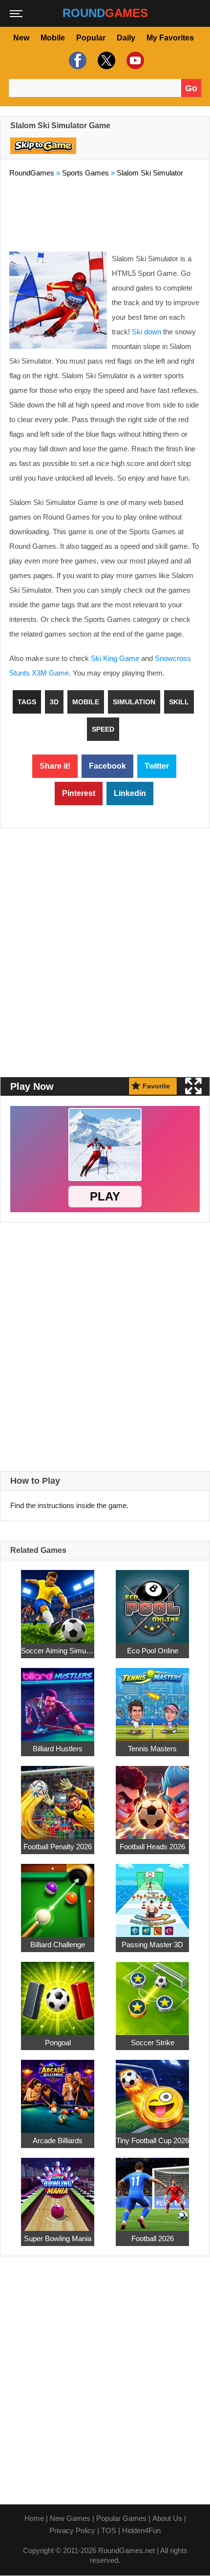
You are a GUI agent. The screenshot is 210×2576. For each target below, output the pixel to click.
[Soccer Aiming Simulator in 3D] (58, 1601)
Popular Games (121, 2518)
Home (34, 2518)
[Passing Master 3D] (152, 1895)
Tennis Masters (152, 1748)
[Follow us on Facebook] (76, 60)
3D (54, 702)
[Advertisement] (105, 213)
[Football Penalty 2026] (58, 1797)
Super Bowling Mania (58, 2238)
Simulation (134, 702)
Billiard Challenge (58, 1944)
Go (191, 88)
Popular (91, 38)
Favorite (156, 1086)
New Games (70, 2518)
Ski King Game (115, 658)
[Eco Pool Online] (152, 1601)
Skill (179, 702)
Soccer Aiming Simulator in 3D (58, 1650)
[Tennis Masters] (152, 1699)
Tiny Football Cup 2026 (153, 2140)
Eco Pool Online (153, 1650)
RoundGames (32, 173)
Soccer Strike (153, 2042)
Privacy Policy (72, 2530)
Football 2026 (153, 2238)
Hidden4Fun (141, 2530)
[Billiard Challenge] (58, 1895)
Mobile (53, 38)
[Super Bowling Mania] (58, 2189)
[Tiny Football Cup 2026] (152, 2091)
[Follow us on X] (105, 60)
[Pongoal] (58, 1993)
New (21, 38)
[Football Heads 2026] (152, 1797)
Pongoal (58, 2042)
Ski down (147, 332)
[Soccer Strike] (152, 1993)
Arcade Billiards (58, 2140)
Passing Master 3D (152, 1944)
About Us (167, 2518)
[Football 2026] (152, 2189)
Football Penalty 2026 (58, 1846)
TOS (109, 2530)
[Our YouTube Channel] (134, 60)
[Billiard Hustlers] (58, 1699)
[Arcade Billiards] (58, 2091)
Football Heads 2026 (152, 1846)
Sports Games (85, 173)
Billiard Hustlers (58, 1748)
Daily (126, 38)
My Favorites (170, 38)
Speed (103, 729)
